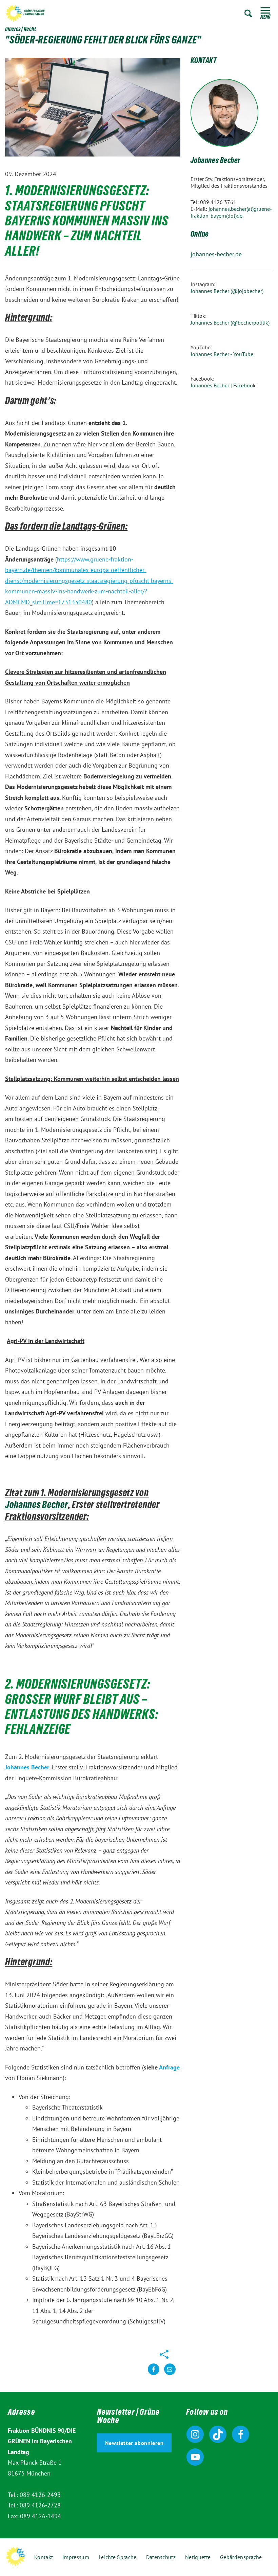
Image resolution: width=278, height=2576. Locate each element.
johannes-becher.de (216, 254)
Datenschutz (161, 2557)
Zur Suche (248, 13)
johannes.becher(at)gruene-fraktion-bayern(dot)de (231, 212)
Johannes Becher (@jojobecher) (228, 291)
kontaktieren (170, 2375)
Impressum (76, 2557)
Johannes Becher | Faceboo (222, 385)
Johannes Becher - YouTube (222, 354)
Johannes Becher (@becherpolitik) (230, 323)
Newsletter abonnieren (134, 2443)
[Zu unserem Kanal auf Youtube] (195, 2457)
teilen (154, 2375)
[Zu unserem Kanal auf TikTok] (218, 2434)
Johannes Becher (215, 161)
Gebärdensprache (241, 2557)
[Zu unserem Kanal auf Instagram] (195, 2434)
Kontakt (44, 2557)
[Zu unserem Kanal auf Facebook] (241, 2434)
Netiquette (198, 2557)
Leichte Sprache (118, 2557)
